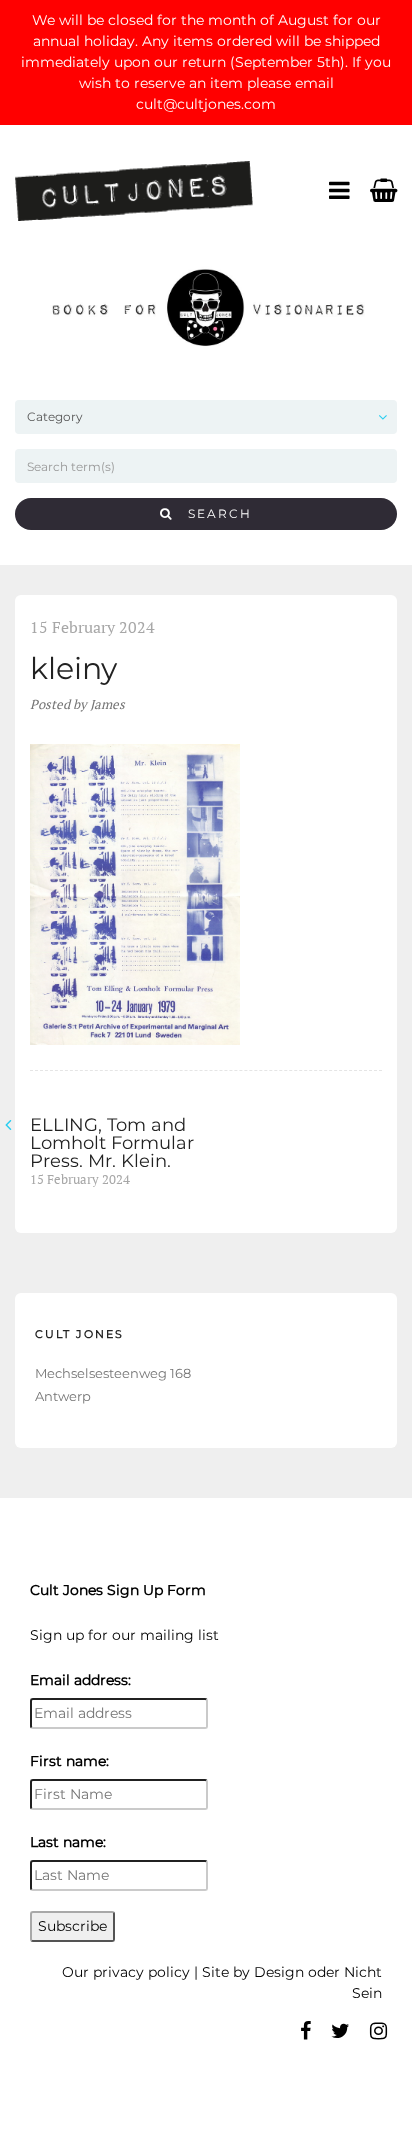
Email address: (80, 1680)
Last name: (68, 1842)
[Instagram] (378, 2031)
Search (212, 513)
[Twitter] (340, 2031)
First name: (69, 1761)
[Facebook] (305, 2031)
